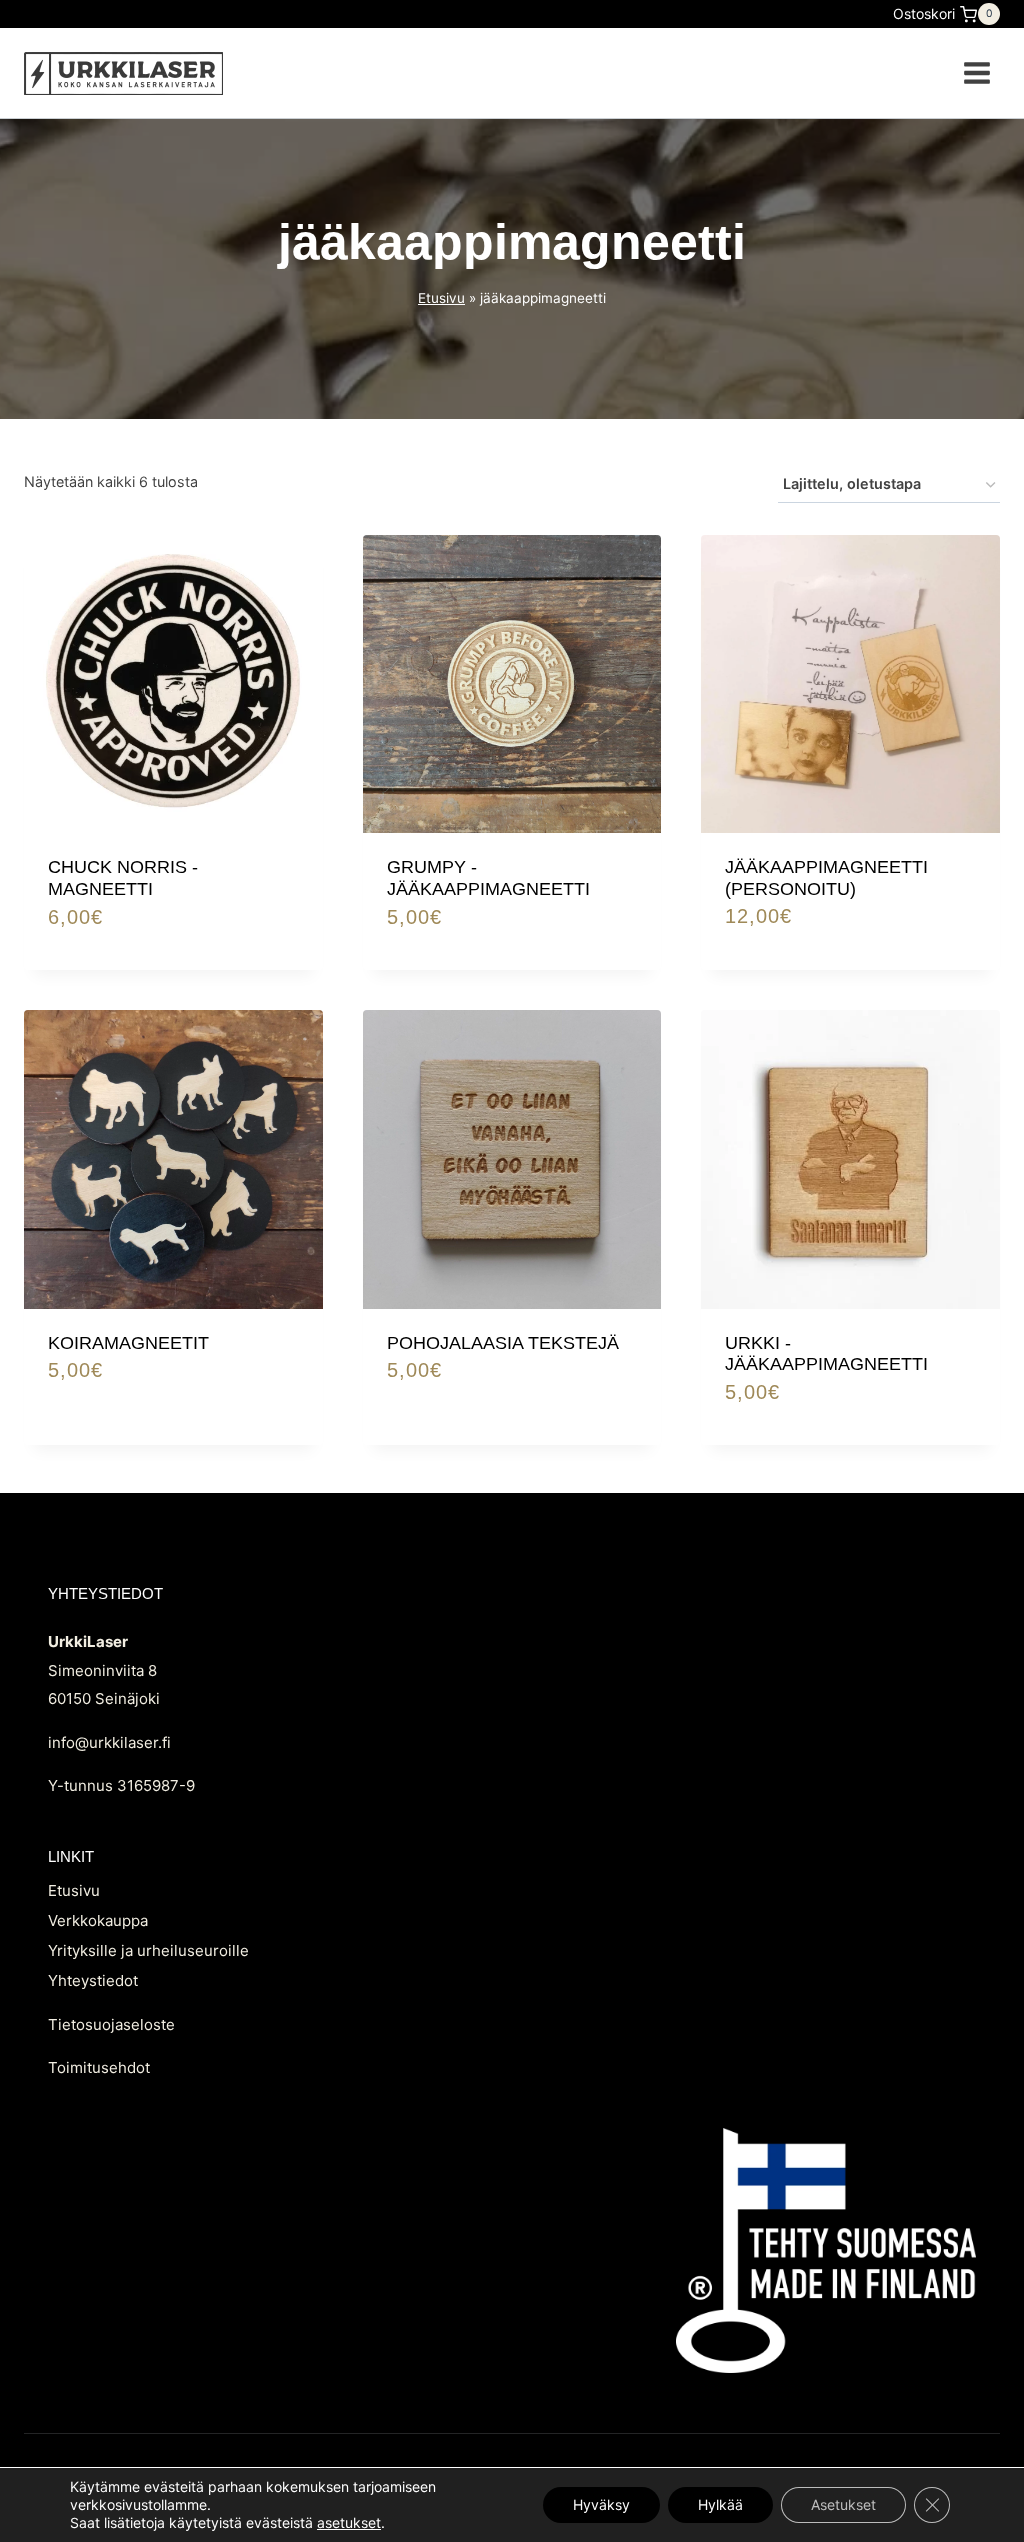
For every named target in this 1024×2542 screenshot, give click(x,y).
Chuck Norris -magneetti (123, 878)
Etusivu (441, 298)
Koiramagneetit (128, 1343)
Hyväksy (601, 2504)
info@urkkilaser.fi (109, 1742)
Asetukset (843, 2504)
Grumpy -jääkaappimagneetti (488, 878)
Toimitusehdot (99, 2067)
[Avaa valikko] (976, 72)
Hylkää (720, 2504)
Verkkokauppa (98, 1920)
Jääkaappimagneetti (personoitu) (826, 878)
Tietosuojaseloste (111, 2024)
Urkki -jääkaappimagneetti (826, 1354)
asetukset (349, 2522)
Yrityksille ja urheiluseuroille (148, 1950)
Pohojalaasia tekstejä (503, 1343)
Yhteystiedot (93, 1980)
